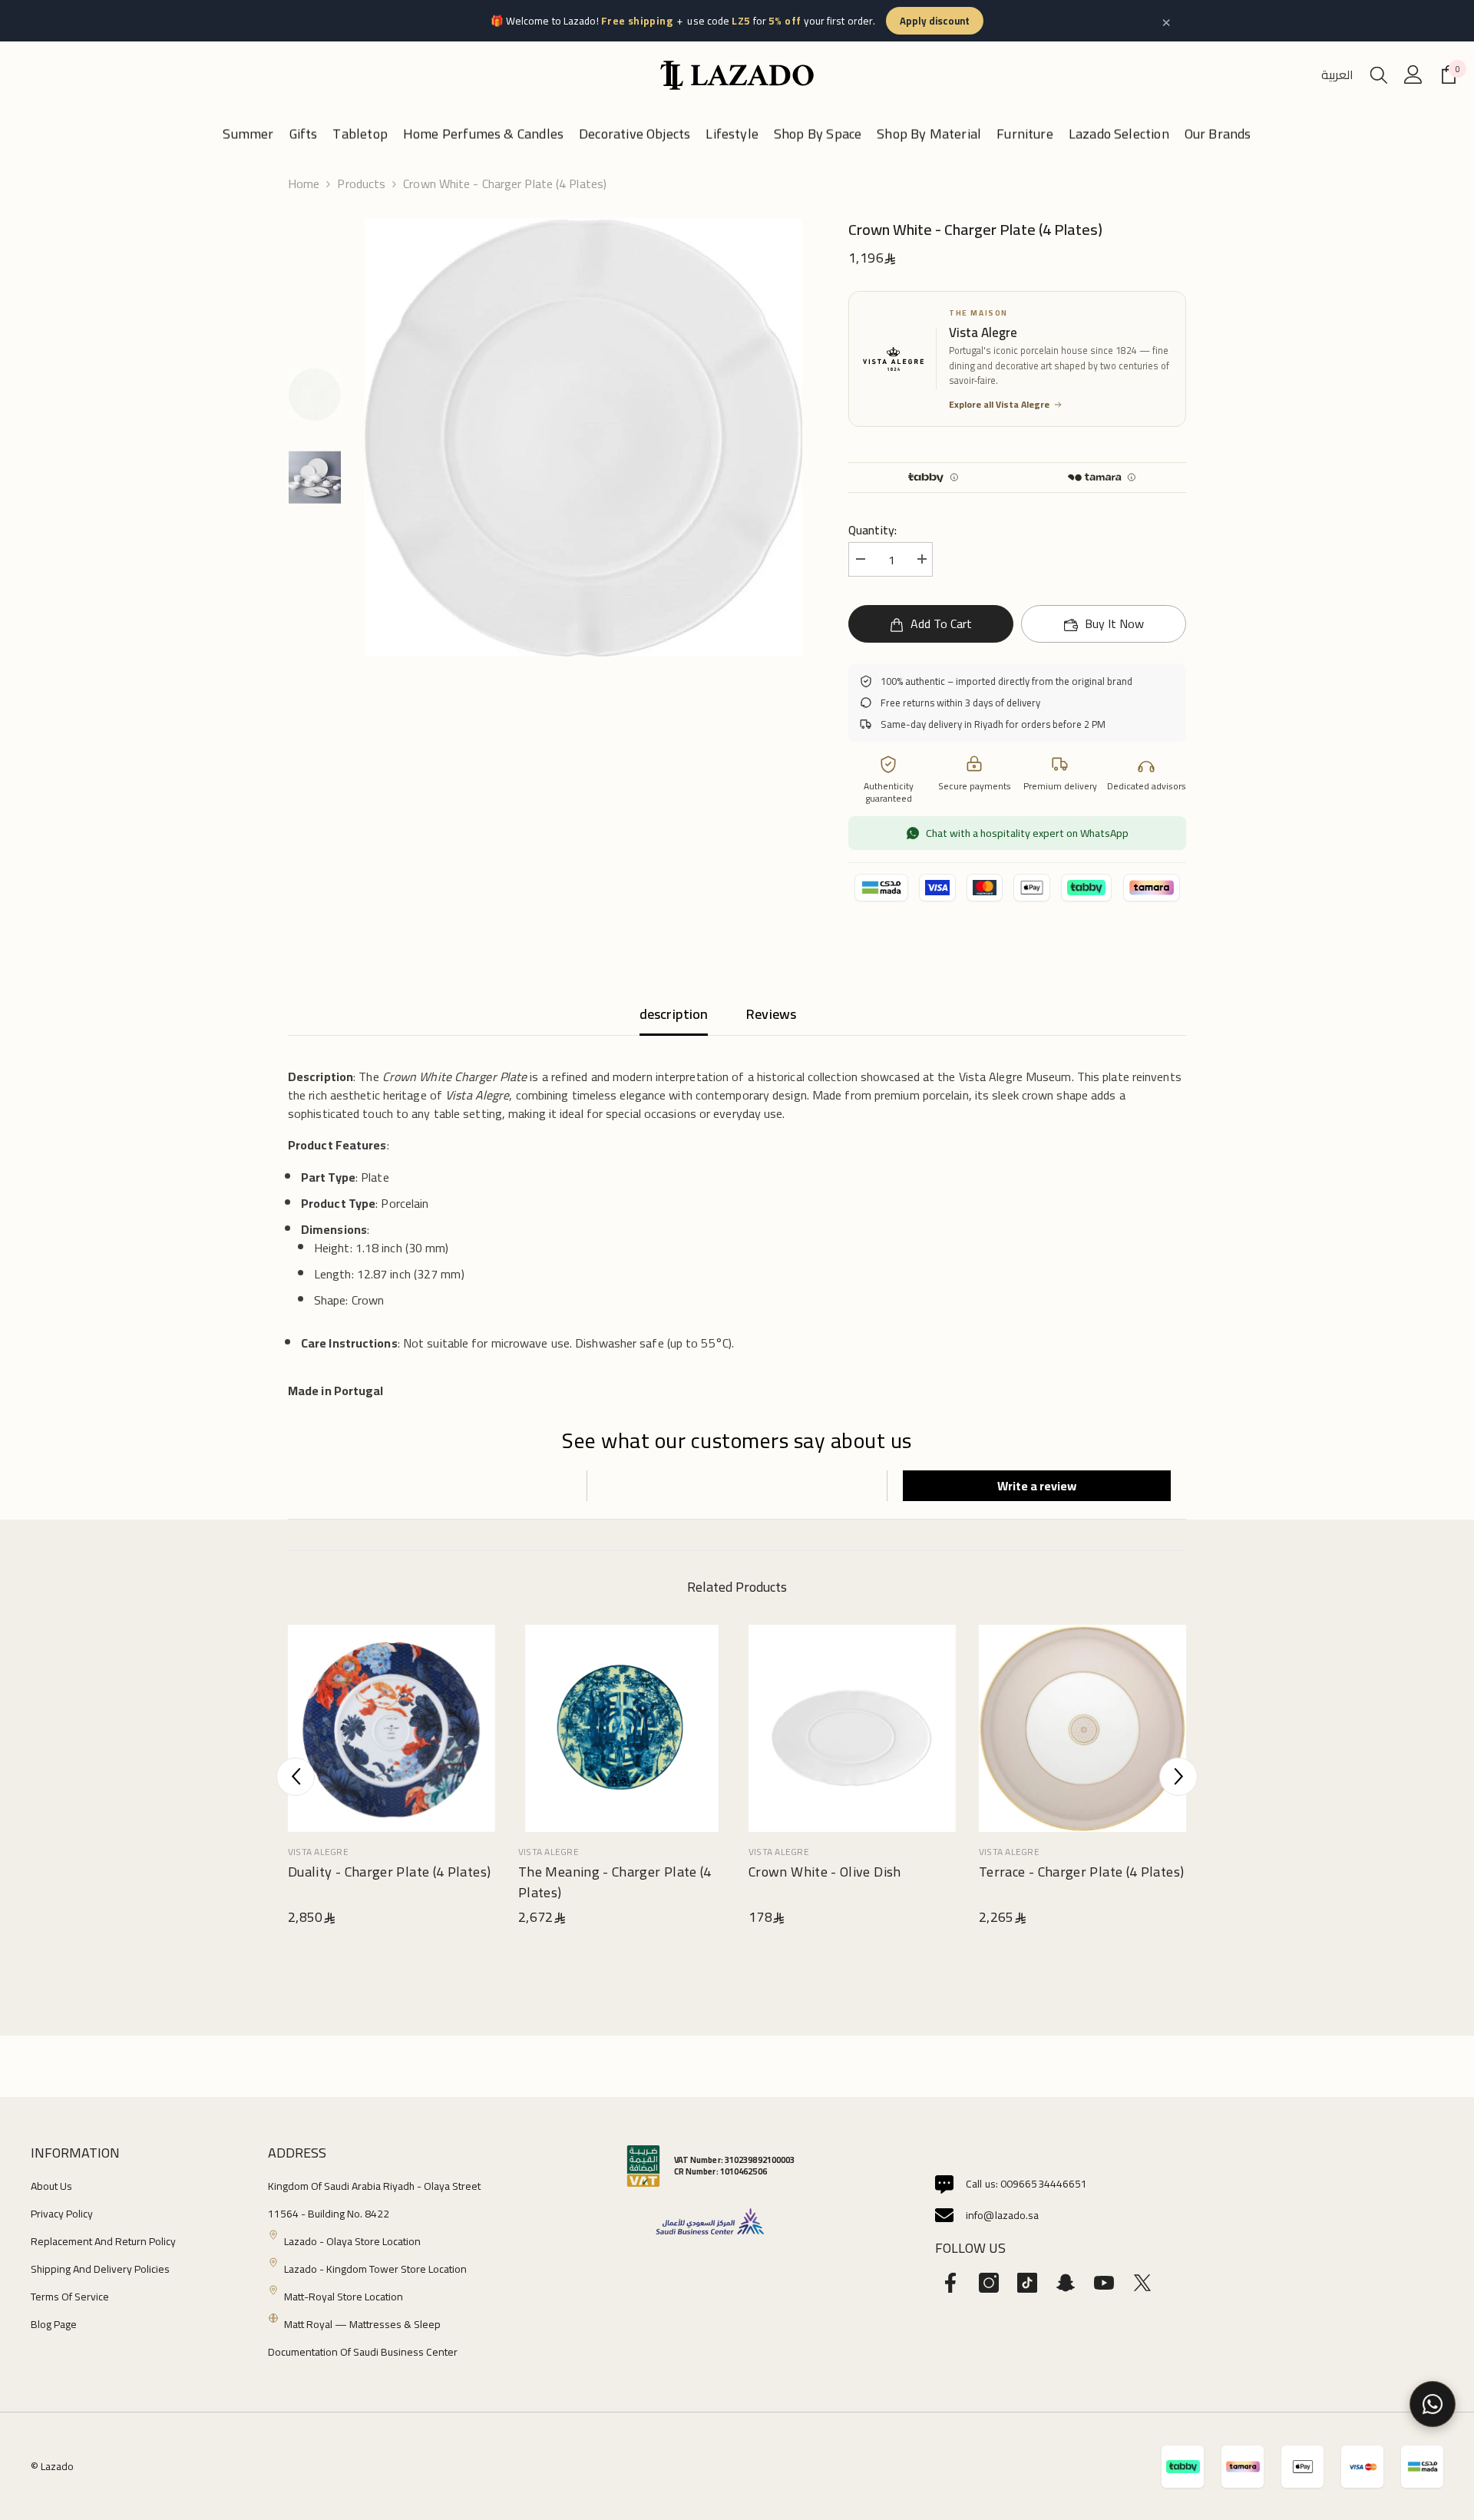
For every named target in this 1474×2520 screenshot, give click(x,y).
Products (361, 184)
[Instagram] (989, 2283)
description (674, 1014)
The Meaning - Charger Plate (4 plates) (615, 1882)
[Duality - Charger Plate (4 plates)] (392, 1728)
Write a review (1037, 1486)
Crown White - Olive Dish (825, 1873)
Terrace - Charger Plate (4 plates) (1081, 1873)
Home (304, 184)
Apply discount (935, 21)
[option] (584, 437)
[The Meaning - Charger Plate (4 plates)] (622, 1728)
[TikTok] (1027, 2283)
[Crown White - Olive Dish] (852, 1728)
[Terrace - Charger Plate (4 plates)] (1082, 1728)
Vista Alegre (318, 1852)
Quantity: (873, 530)
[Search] (1379, 74)
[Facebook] (950, 2283)
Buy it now (1114, 623)
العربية (1337, 74)
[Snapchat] (1066, 2283)
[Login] (1413, 74)
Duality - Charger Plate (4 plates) (389, 1873)
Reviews (771, 1014)
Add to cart (941, 623)
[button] (296, 1777)
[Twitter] (1142, 2283)
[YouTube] (1104, 2283)
